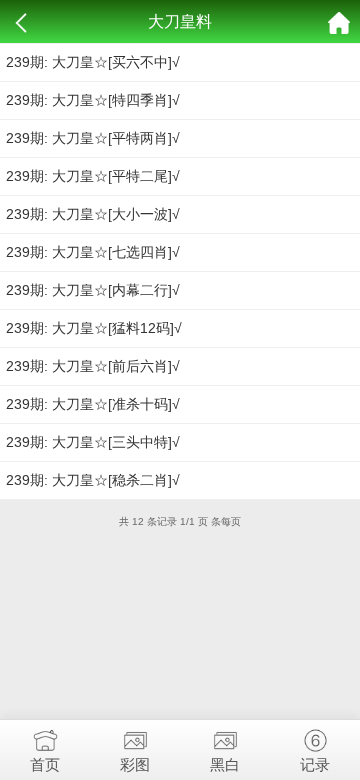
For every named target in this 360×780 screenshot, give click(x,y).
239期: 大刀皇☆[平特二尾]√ (93, 176)
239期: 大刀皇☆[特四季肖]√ (93, 100)
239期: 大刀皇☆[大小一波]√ (93, 214)
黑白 (225, 764)
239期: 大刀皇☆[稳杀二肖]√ (93, 480)
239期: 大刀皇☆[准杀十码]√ (93, 404)
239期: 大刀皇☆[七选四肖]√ (93, 252)
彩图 (135, 764)
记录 (315, 764)
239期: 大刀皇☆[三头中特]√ (93, 442)
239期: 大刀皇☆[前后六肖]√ (93, 366)
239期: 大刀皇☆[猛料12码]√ (94, 328)
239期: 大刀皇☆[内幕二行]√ (93, 290)
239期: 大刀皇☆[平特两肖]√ (93, 138)
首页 (45, 764)
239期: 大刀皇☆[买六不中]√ (93, 62)
